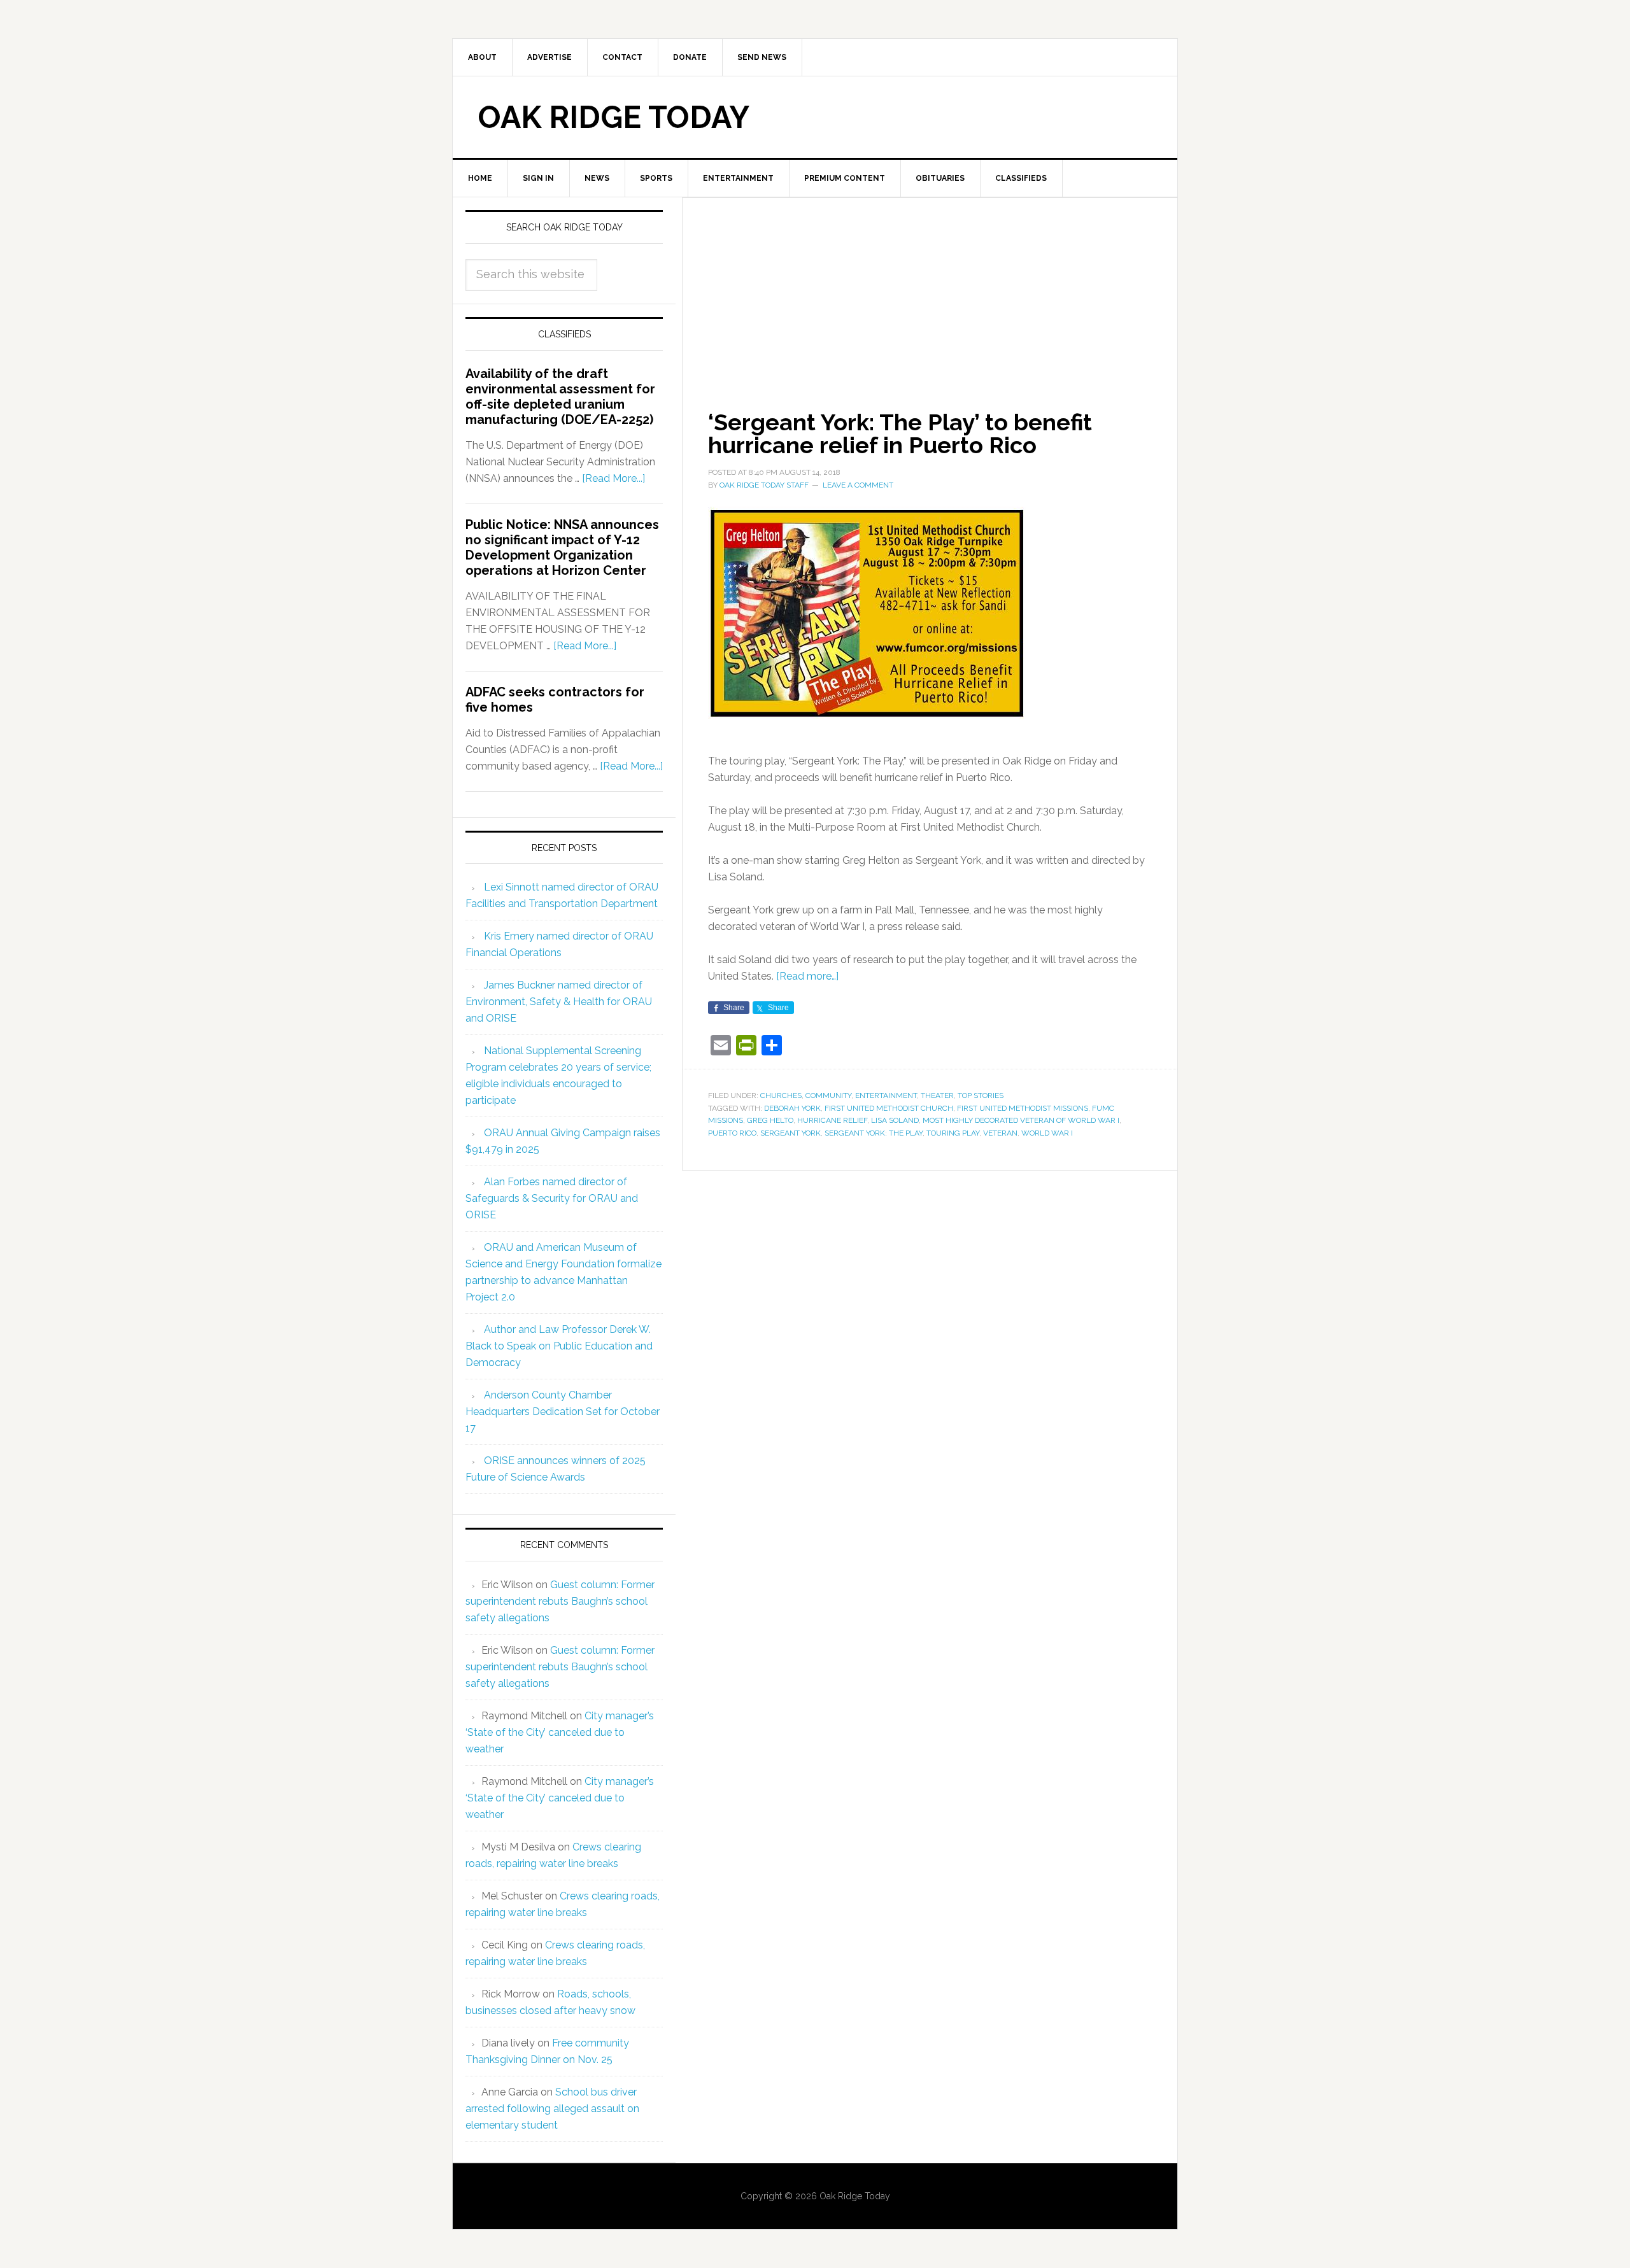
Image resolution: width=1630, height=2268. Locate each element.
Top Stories (981, 1095)
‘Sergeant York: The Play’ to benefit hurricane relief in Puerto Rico (900, 433)
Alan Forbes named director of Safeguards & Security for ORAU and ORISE (552, 1198)
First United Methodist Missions (1023, 1108)
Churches (781, 1095)
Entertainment (886, 1095)
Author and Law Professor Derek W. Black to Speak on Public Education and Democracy (559, 1346)
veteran (1000, 1133)
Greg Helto (770, 1120)
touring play (953, 1133)
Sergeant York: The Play (874, 1133)
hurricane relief (832, 1120)
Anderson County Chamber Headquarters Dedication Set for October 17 (563, 1412)
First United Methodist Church (889, 1108)
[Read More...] (613, 478)
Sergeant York (790, 1133)
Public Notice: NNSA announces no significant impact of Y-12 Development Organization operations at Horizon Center (562, 547)
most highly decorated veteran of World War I (1021, 1120)
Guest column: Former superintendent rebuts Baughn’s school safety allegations (560, 1601)
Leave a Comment (858, 485)
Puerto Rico (732, 1133)
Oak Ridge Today (614, 117)
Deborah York (792, 1108)
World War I (1047, 1133)
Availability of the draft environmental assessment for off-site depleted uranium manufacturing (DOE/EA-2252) (560, 397)
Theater (937, 1095)
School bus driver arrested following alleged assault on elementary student (552, 2109)
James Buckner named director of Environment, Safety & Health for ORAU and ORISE (559, 1002)
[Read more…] (807, 976)
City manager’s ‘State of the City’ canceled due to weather (560, 1732)
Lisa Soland (895, 1120)
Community (828, 1095)
